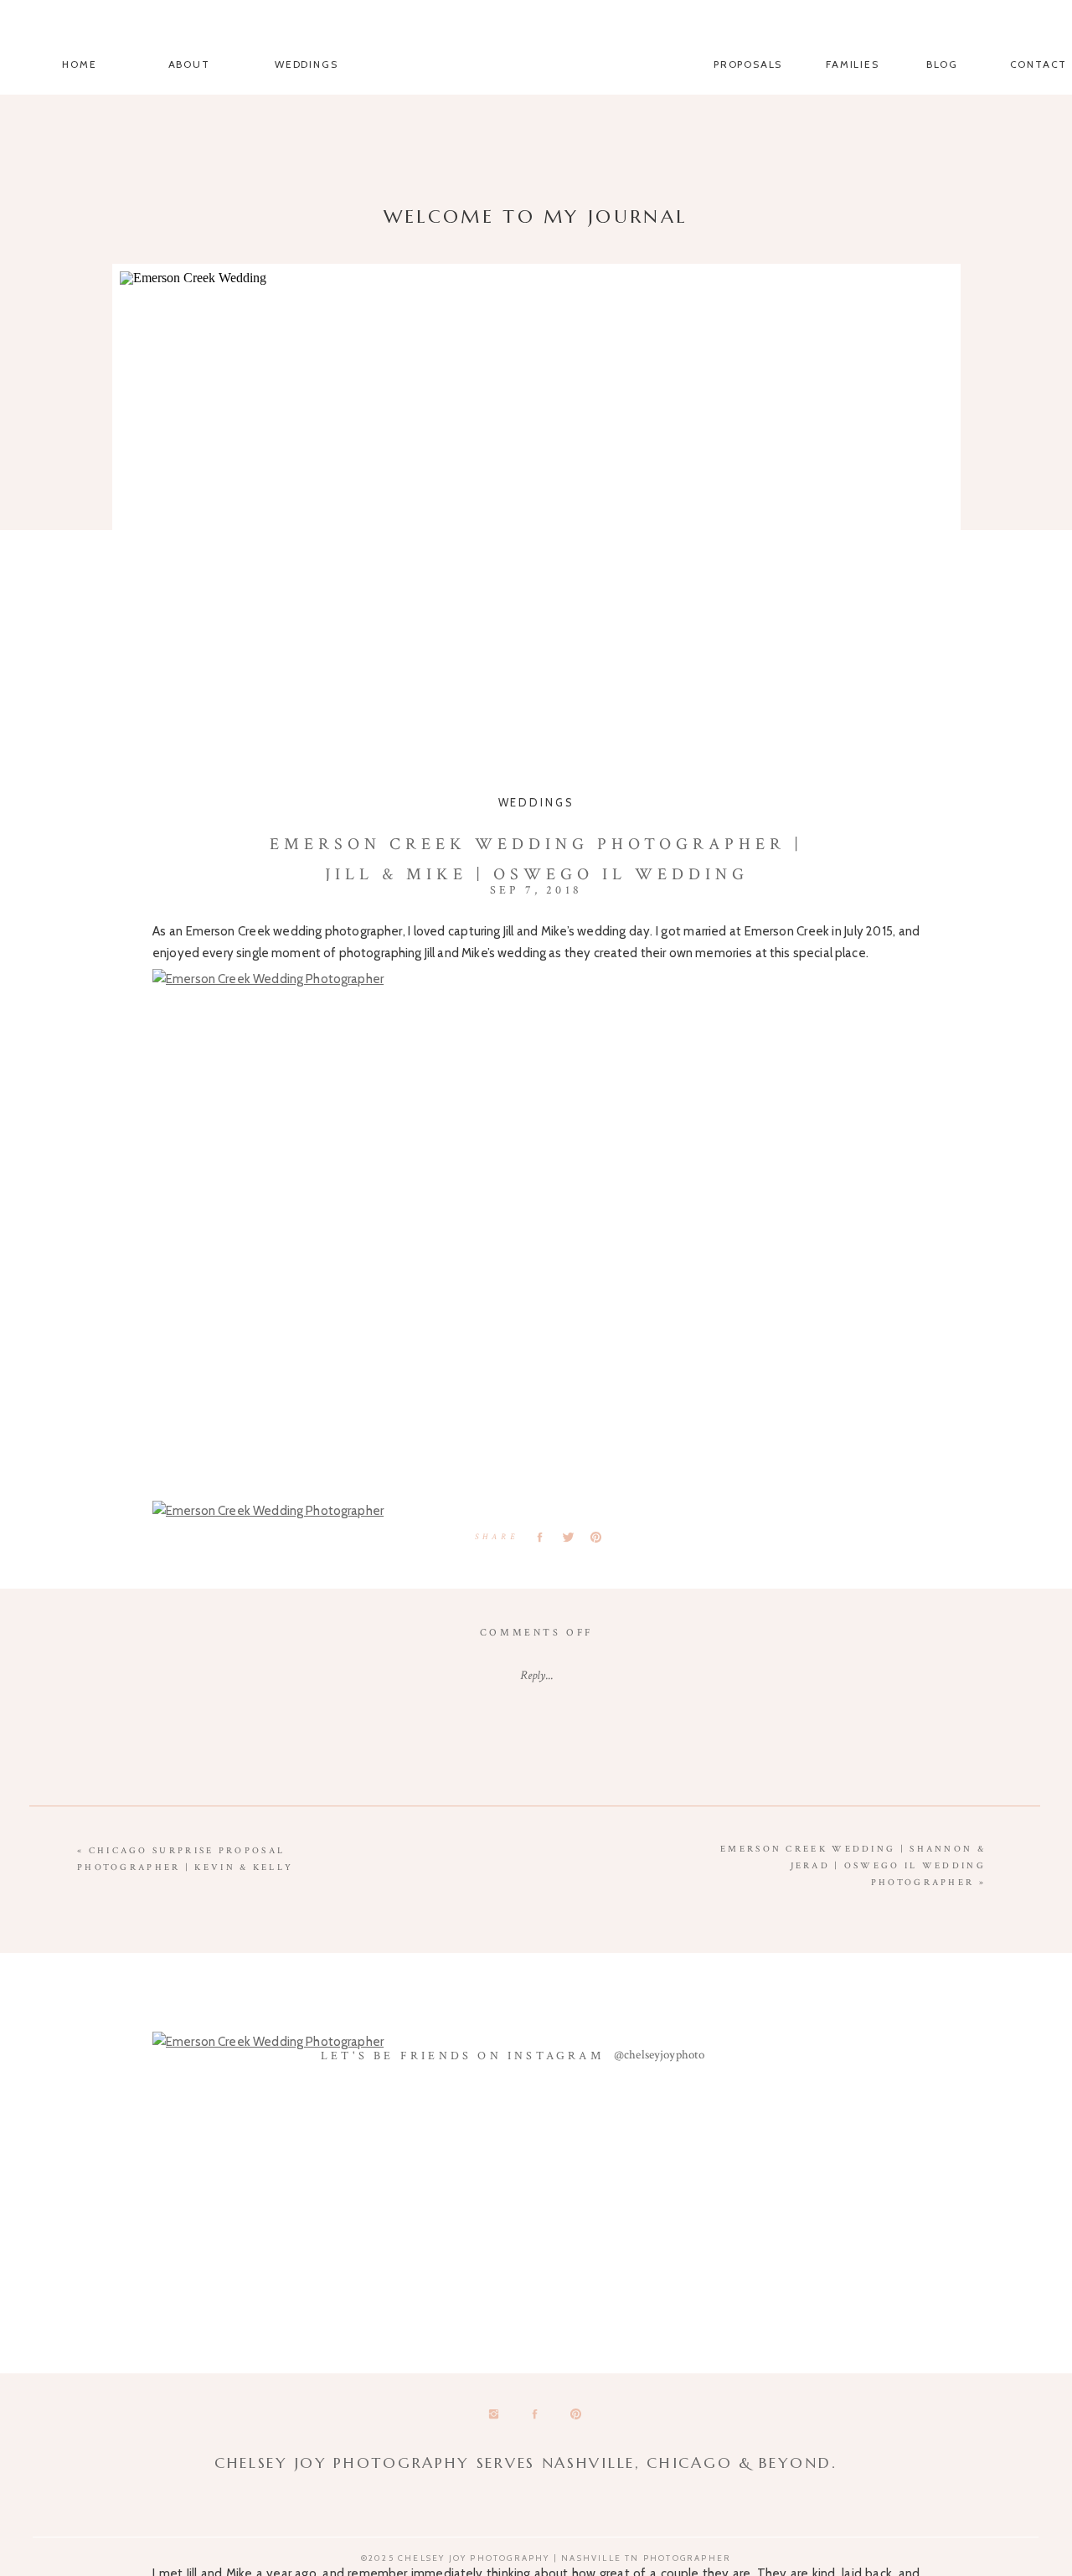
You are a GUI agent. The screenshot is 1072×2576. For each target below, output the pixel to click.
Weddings (536, 802)
